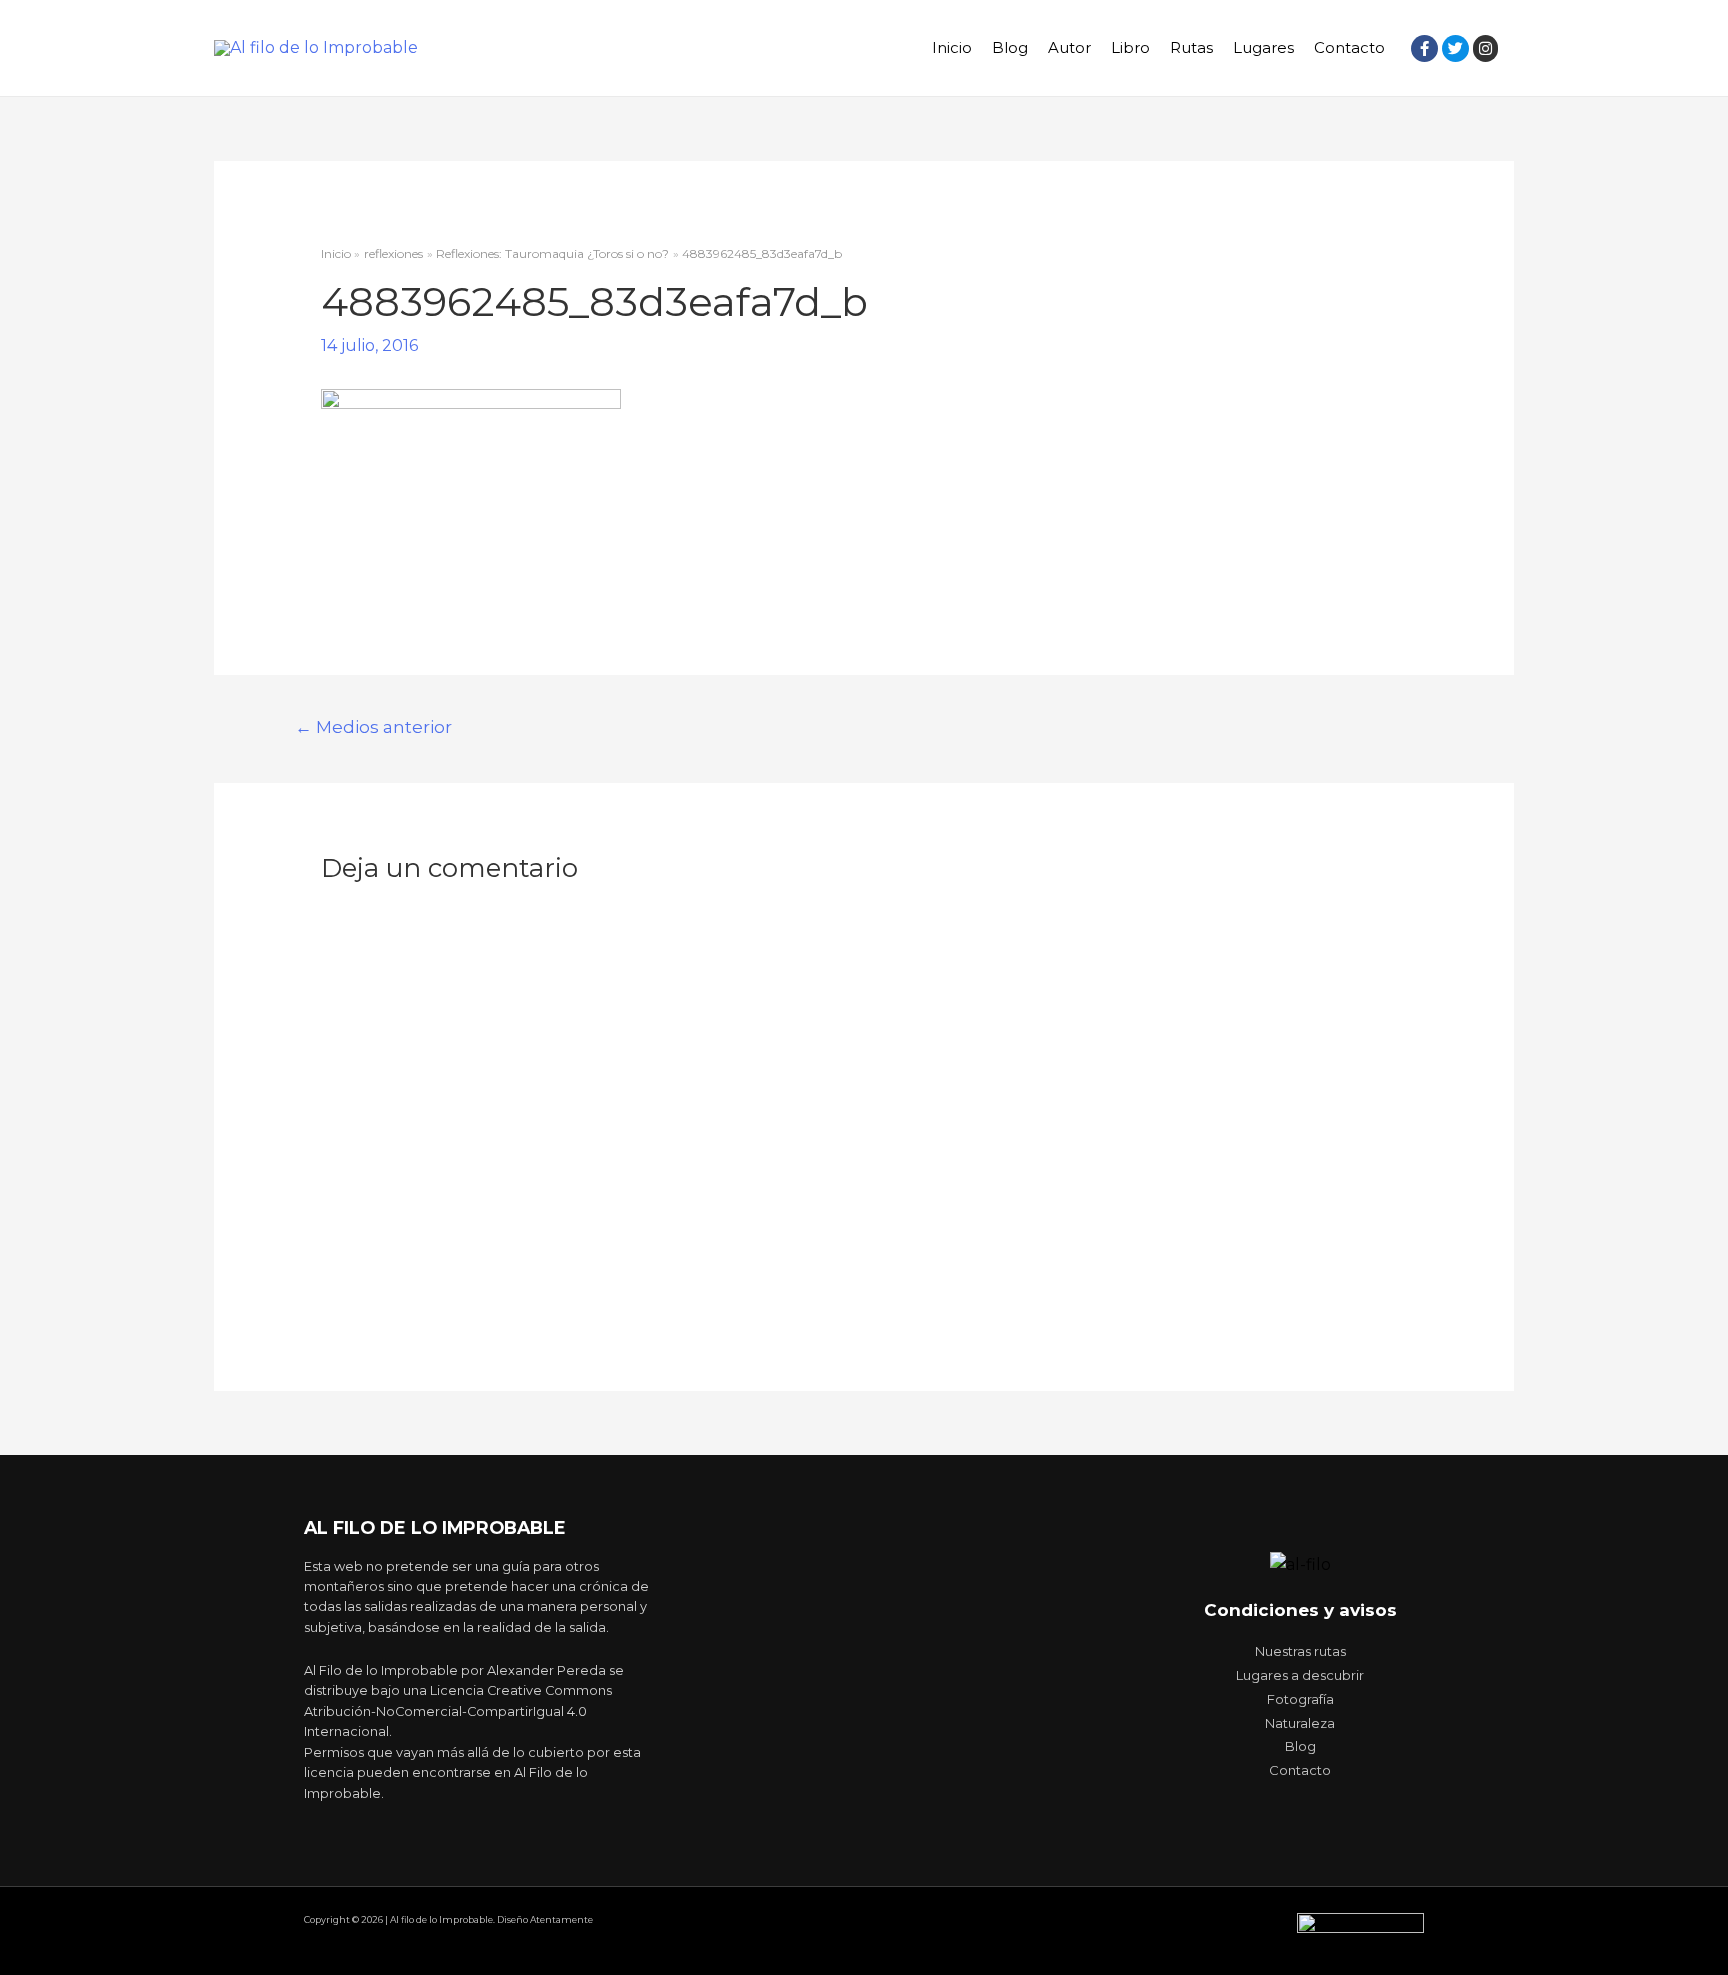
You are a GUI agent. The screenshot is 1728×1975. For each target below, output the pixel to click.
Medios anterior (373, 726)
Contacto (1349, 47)
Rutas (1191, 47)
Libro (1130, 47)
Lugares (1263, 47)
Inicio (952, 47)
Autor (1069, 47)
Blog (1010, 47)
